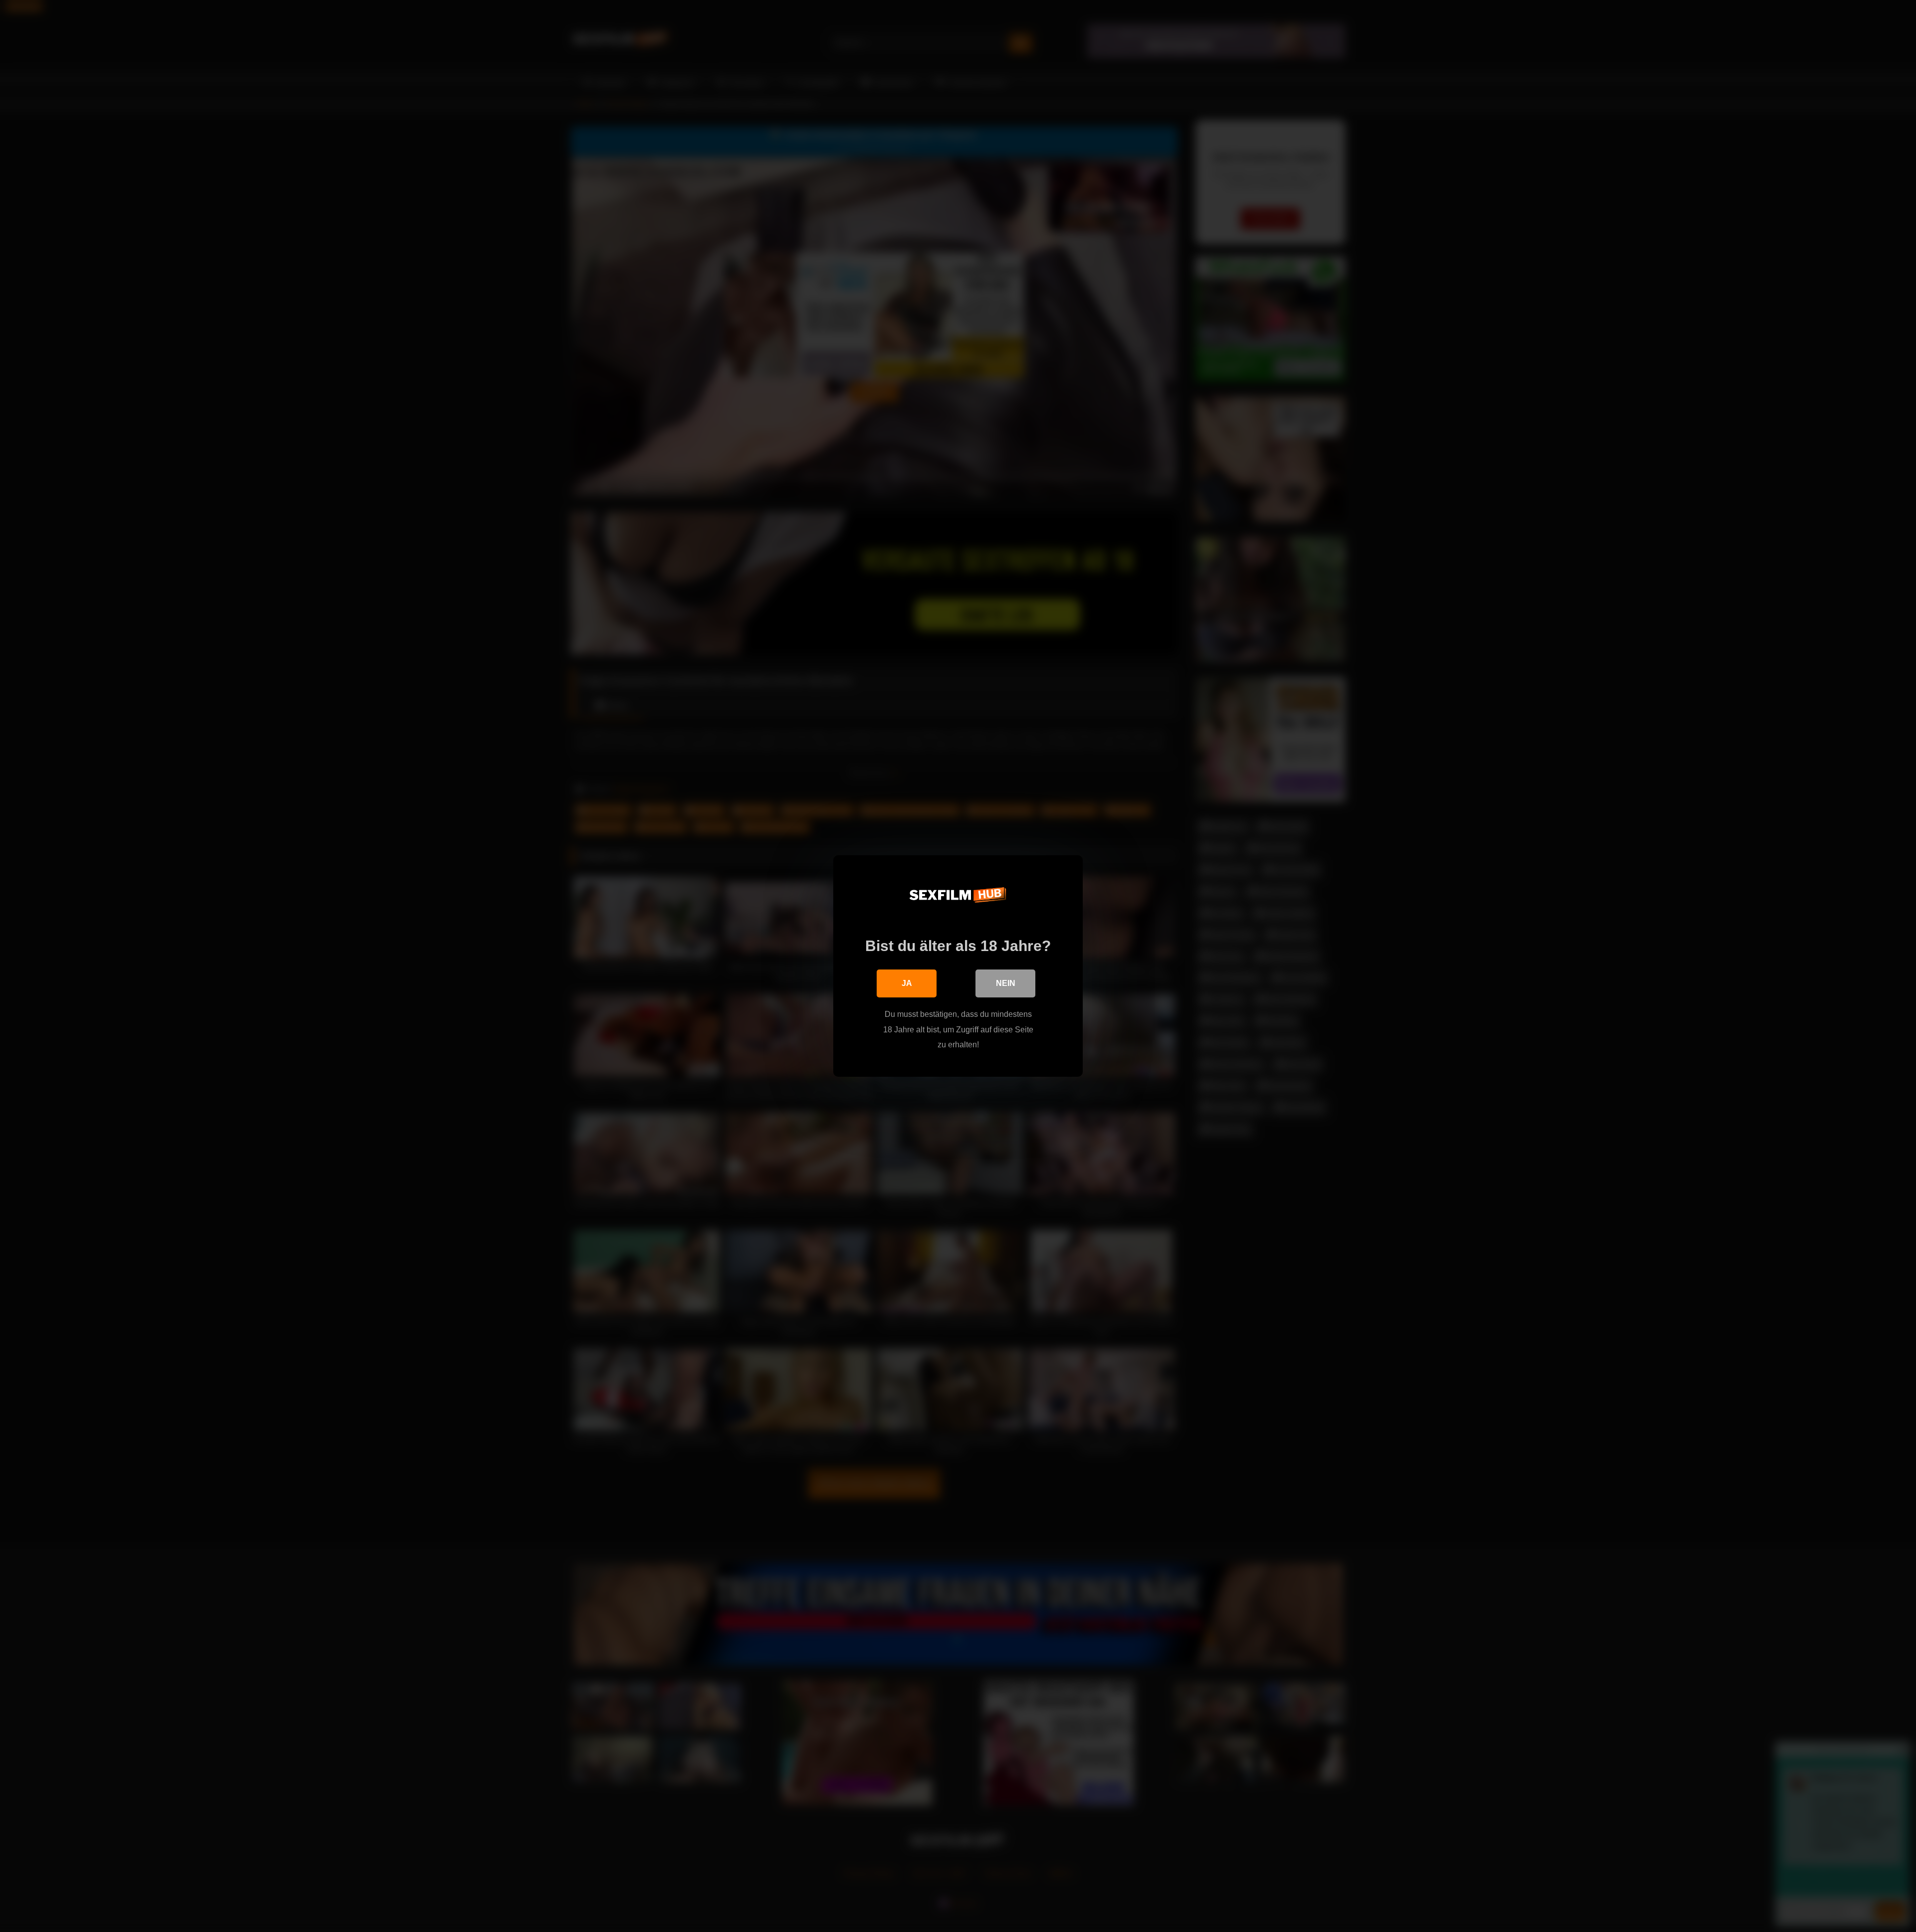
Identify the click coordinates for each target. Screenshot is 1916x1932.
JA (907, 983)
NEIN (1006, 983)
